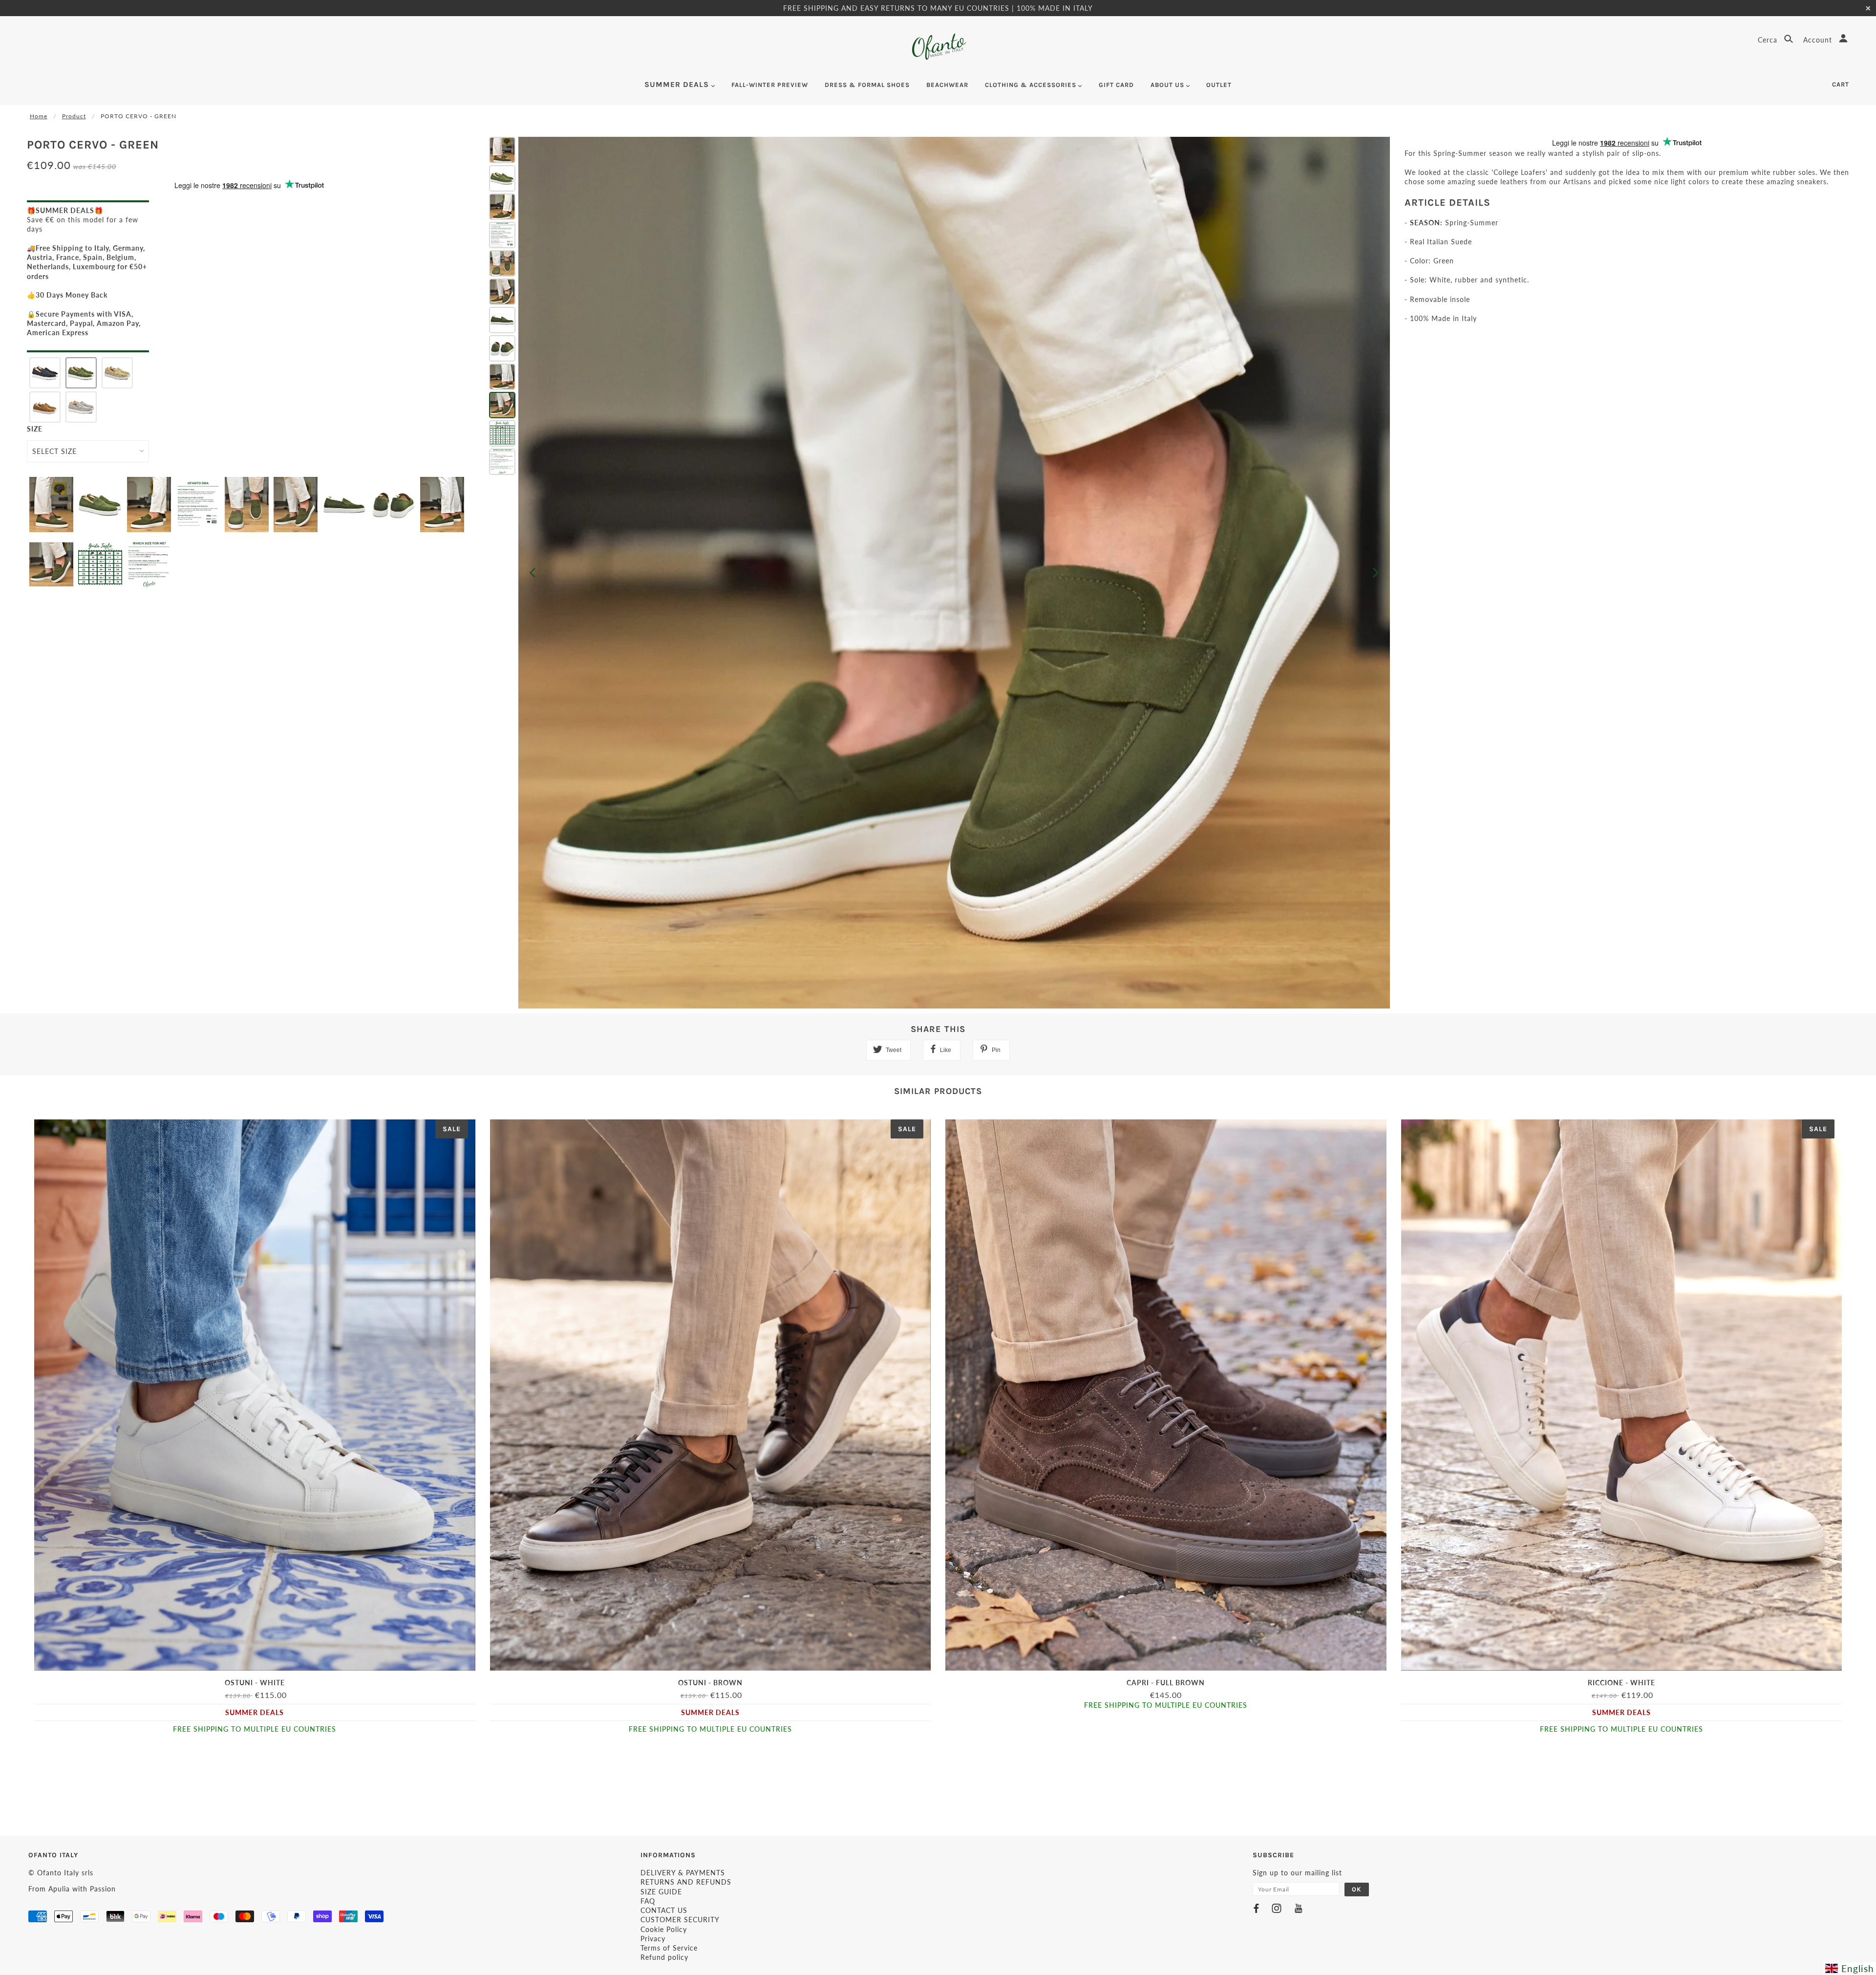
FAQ (648, 1901)
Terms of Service (669, 1948)
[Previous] (533, 573)
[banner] (938, 47)
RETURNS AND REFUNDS (686, 1882)
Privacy (653, 1939)
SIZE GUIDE (661, 1892)
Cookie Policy (664, 1929)
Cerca (1769, 40)
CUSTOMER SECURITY (680, 1920)
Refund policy (664, 1957)
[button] (45, 373)
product (74, 116)
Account (1819, 40)
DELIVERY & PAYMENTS (683, 1873)
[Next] (1376, 573)
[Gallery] (938, 573)
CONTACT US (664, 1910)
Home (39, 116)
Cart (1841, 84)
